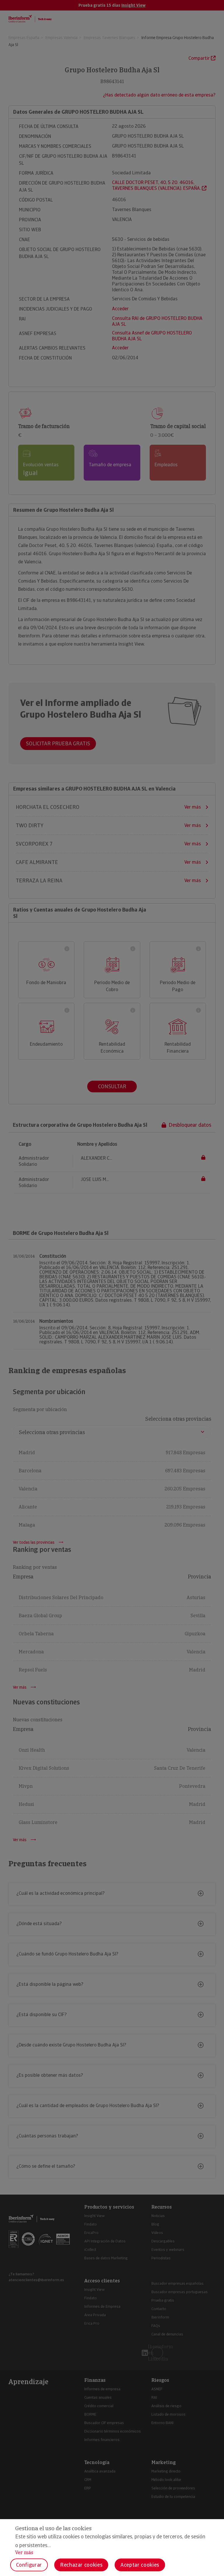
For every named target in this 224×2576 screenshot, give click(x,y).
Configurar (29, 2565)
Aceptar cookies (140, 2565)
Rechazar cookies (81, 2565)
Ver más (24, 2553)
